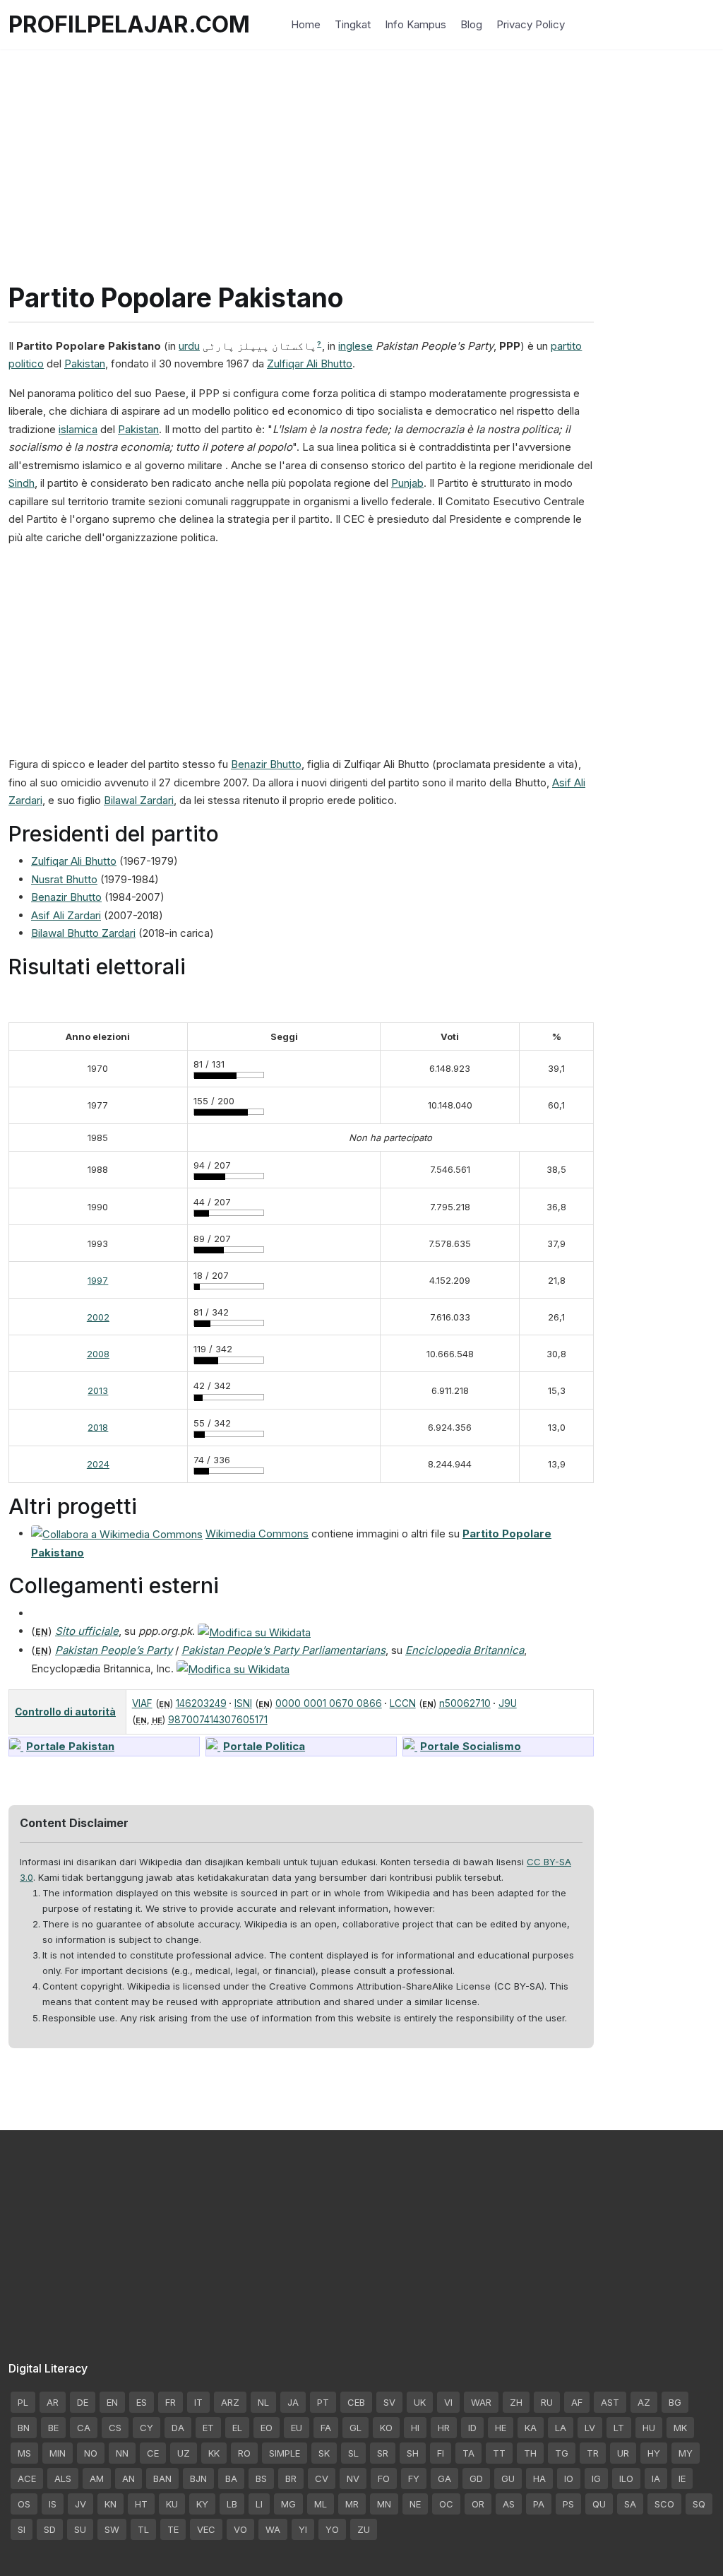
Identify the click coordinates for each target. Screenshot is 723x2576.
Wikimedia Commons (257, 1534)
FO (384, 2478)
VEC (206, 2529)
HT (141, 2504)
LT (619, 2428)
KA (531, 2428)
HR (444, 2428)
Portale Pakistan (70, 1746)
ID (472, 2428)
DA (178, 2428)
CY (147, 2428)
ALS (63, 2478)
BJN (198, 2478)
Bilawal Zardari (139, 800)
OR (478, 2504)
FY (414, 2478)
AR (53, 2402)
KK (214, 2453)
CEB (356, 2402)
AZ (644, 2402)
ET (208, 2428)
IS (53, 2504)
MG (288, 2504)
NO (91, 2453)
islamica (78, 429)
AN (129, 2478)
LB (232, 2504)
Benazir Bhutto (266, 764)
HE (501, 2428)
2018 (98, 1427)
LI (259, 2504)
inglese (355, 346)
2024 (98, 1464)
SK (324, 2453)
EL (237, 2428)
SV (389, 2402)
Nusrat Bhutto (64, 879)
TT (499, 2453)
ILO (626, 2478)
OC (446, 2504)
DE (83, 2402)
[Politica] (213, 1746)
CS (115, 2428)
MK (680, 2428)
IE (682, 2478)
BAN (162, 2478)
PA (539, 2504)
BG (675, 2402)
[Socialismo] (410, 1746)
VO (240, 2529)
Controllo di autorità (65, 1712)
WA (273, 2529)
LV (590, 2428)
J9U (508, 1703)
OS (24, 2504)
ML (321, 2504)
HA (539, 2478)
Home (306, 24)
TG (562, 2453)
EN (112, 2402)
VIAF (142, 1703)
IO (569, 2478)
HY (654, 2453)
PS (568, 2504)
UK (420, 2402)
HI (415, 2428)
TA (468, 2453)
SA (630, 2504)
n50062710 (465, 1703)
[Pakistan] (16, 1746)
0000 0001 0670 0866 (329, 1703)
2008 (98, 1354)
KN (110, 2504)
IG (596, 2478)
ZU (364, 2529)
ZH (516, 2402)
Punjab (407, 483)
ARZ (230, 2402)
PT (323, 2402)
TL (143, 2529)
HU (649, 2428)
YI (303, 2529)
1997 (98, 1280)
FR (171, 2402)
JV (80, 2504)
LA (561, 2428)
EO (267, 2428)
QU (599, 2504)
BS (261, 2478)
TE (173, 2529)
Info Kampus (416, 24)
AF (577, 2402)
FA (326, 2428)
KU (172, 2504)
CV (322, 2478)
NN (122, 2453)
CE (153, 2453)
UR (623, 2453)
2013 (98, 1390)
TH (530, 2453)
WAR (481, 2402)
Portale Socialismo (471, 1746)
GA (444, 2478)
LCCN (403, 1703)
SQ (699, 2504)
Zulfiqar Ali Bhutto (310, 364)
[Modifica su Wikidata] (254, 1631)
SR (383, 2453)
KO (386, 2428)
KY (202, 2504)
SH (413, 2453)
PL (23, 2402)
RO (244, 2453)
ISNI (243, 1703)
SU (80, 2529)
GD (476, 2478)
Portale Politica (264, 1746)
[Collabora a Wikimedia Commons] (117, 1534)
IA (656, 2478)
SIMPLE (285, 2453)
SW (112, 2529)
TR (593, 2453)
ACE (27, 2478)
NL (263, 2402)
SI (22, 2529)
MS (24, 2453)
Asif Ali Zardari (66, 915)
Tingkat (353, 24)
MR (352, 2504)
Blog (471, 24)
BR (291, 2478)
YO (332, 2529)
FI (441, 2453)
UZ (184, 2453)
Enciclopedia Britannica (465, 1650)
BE (53, 2428)
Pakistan (85, 364)
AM (97, 2478)
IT (198, 2402)
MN (384, 2504)
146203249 (201, 1703)
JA (293, 2402)
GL (355, 2428)
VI (448, 2402)
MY (686, 2453)
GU (508, 2478)
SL (353, 2453)
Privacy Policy (531, 24)
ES (142, 2402)
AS (509, 2504)
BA (231, 2478)
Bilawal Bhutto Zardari (83, 933)
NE (415, 2504)
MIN (58, 2453)
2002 (98, 1317)
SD (50, 2529)
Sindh (22, 483)
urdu (189, 346)
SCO (664, 2504)
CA (84, 2428)
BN (24, 2428)
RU (547, 2402)
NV (353, 2478)
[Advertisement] (361, 148)
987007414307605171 (218, 1720)
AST (610, 2402)
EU (297, 2428)
